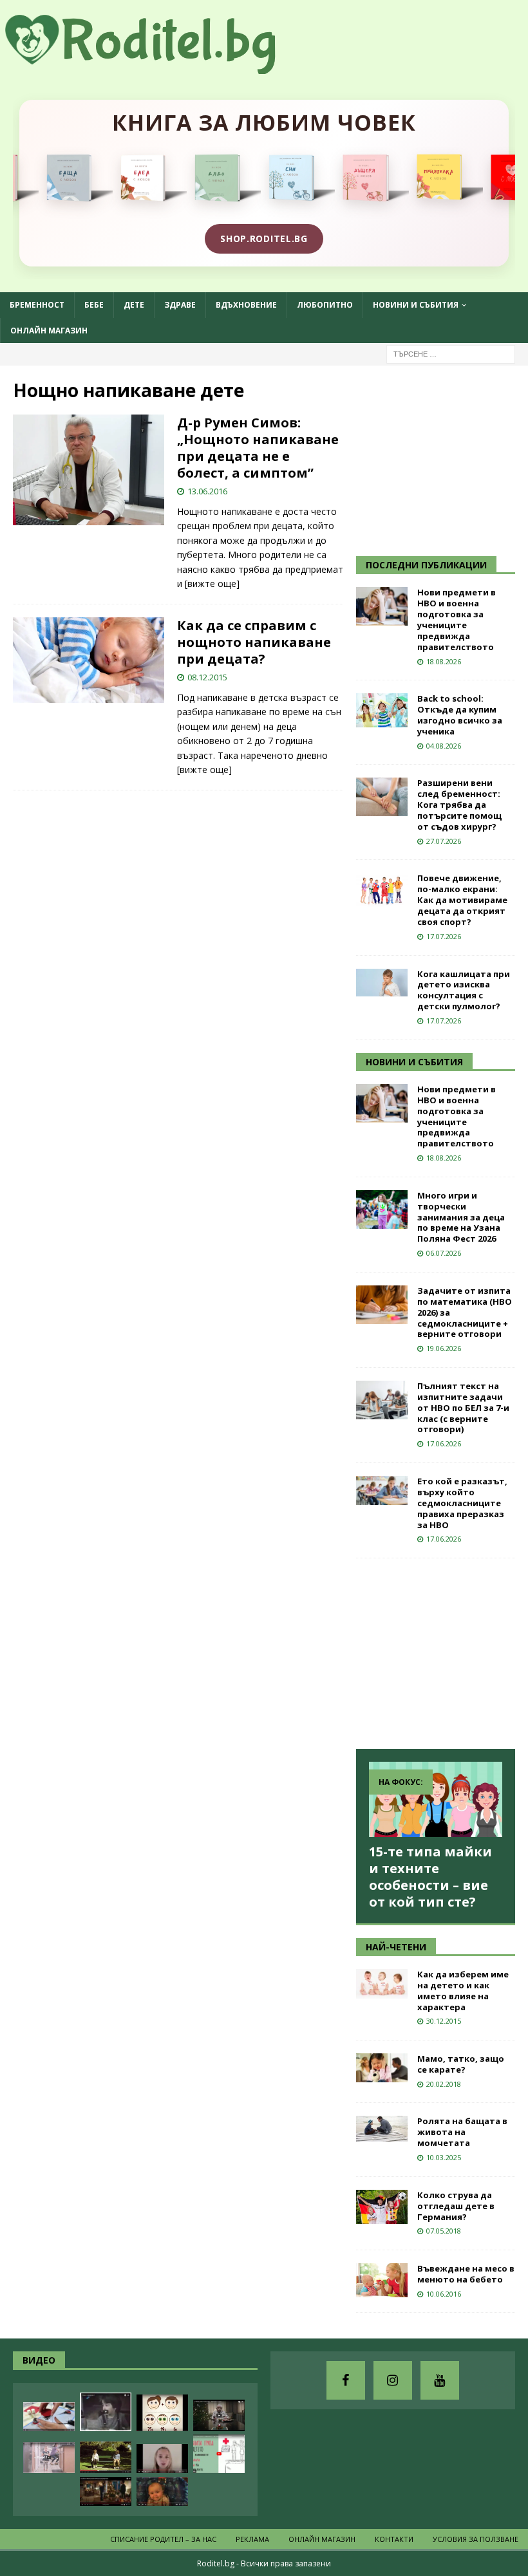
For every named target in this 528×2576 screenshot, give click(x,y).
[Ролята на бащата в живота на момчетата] (382, 2129)
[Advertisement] (442, 459)
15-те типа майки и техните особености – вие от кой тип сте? (430, 1877)
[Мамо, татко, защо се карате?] (382, 2068)
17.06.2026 (444, 1443)
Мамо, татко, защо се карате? (461, 2064)
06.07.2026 (444, 1253)
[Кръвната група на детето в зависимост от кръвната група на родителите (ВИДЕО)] (219, 2454)
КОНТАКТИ (394, 2539)
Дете (134, 305)
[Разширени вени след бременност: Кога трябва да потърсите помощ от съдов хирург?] (382, 797)
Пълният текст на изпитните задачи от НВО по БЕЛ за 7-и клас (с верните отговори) (463, 1408)
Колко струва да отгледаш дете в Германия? (456, 2206)
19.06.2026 (444, 1348)
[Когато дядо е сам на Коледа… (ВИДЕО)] (219, 2415)
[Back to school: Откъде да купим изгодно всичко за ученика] (382, 710)
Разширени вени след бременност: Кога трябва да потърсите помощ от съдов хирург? (459, 805)
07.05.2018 (444, 2231)
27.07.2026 (444, 841)
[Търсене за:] (451, 353)
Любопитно (325, 305)
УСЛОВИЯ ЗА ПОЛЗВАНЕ (476, 2539)
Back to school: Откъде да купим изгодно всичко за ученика (460, 715)
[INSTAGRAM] (393, 2380)
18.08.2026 (444, 661)
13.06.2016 (207, 491)
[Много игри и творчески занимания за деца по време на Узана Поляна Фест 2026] (382, 1209)
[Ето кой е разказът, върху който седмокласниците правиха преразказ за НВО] (382, 1490)
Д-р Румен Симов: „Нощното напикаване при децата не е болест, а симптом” (258, 448)
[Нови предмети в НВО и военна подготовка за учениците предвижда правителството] (382, 606)
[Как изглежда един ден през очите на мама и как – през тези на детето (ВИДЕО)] (49, 2458)
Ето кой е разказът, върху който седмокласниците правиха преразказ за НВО (462, 1503)
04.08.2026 (444, 746)
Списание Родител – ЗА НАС (163, 2539)
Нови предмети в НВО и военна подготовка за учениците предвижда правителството (457, 619)
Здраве (180, 305)
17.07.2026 (444, 936)
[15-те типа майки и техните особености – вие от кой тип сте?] (436, 1799)
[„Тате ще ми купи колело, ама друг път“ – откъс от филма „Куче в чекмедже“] (106, 2412)
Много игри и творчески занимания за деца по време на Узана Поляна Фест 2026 (461, 1217)
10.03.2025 (444, 2157)
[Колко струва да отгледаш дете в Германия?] (382, 2207)
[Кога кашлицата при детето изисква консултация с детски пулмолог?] (382, 983)
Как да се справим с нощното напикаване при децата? (254, 642)
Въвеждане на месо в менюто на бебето (466, 2274)
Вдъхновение (246, 305)
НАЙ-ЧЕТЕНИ (396, 1947)
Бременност (37, 305)
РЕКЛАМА (252, 2539)
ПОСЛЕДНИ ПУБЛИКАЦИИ (426, 565)
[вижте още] (212, 583)
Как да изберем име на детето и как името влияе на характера (463, 1991)
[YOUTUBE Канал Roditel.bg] (440, 2380)
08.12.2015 (207, 677)
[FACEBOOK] (346, 2380)
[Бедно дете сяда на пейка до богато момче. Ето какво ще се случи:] (106, 2457)
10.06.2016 (444, 2294)
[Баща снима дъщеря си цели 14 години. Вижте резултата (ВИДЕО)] (162, 2459)
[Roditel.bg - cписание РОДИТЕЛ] (161, 67)
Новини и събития (416, 305)
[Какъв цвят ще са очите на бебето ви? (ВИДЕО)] (162, 2413)
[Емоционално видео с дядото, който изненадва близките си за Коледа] (106, 2491)
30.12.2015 (444, 2021)
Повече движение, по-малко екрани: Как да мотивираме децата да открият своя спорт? (462, 900)
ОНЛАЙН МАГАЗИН (49, 331)
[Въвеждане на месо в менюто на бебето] (382, 2280)
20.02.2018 (444, 2084)
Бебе (94, 305)
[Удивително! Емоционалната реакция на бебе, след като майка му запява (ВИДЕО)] (162, 2491)
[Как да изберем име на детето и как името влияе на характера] (382, 1984)
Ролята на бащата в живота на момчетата (462, 2132)
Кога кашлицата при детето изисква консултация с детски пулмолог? (464, 990)
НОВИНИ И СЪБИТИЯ (414, 1062)
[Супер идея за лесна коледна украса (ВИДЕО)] (49, 2417)
